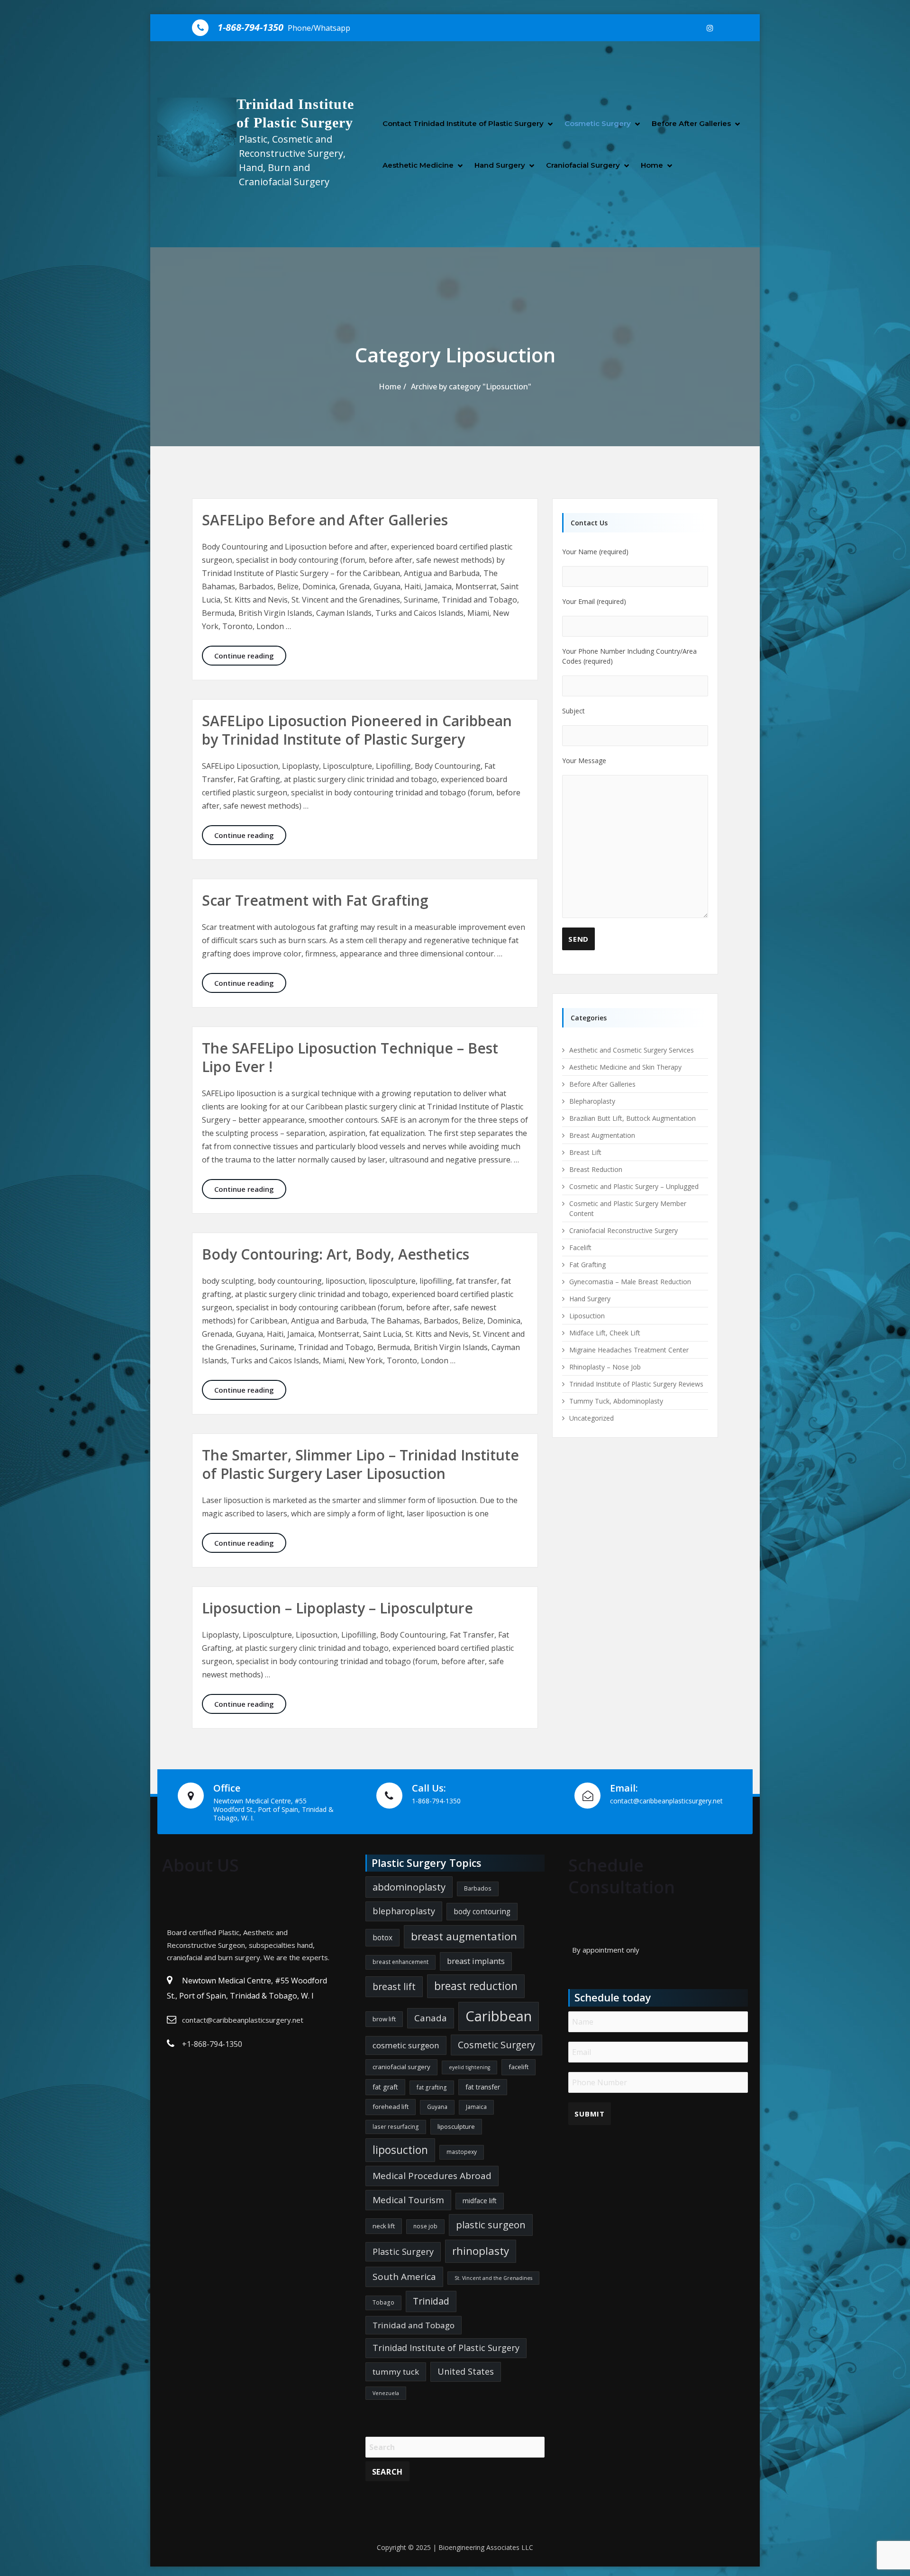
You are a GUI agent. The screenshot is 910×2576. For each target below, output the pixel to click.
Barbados (478, 1888)
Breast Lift (585, 1152)
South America (404, 2277)
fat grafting (432, 2087)
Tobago (383, 2302)
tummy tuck (396, 2372)
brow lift (384, 2019)
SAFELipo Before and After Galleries (325, 520)
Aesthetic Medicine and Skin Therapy (625, 1067)
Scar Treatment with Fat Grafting (315, 900)
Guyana (437, 2107)
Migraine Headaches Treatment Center (629, 1350)
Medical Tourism (408, 2200)
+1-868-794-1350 (212, 2044)
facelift (519, 2067)
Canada (431, 2018)
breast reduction (476, 1986)
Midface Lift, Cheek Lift (605, 1333)
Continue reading (250, 655)
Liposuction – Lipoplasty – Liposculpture (337, 1608)
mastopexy (462, 2152)
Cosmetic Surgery (598, 123)
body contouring (482, 1911)
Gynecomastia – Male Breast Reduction (630, 1282)
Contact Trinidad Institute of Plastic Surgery (463, 123)
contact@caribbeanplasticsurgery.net (243, 2020)
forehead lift (391, 2107)
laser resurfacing (396, 2127)
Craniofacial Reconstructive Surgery (623, 1230)
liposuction (400, 2150)
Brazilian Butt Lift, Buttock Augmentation (632, 1118)
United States (466, 2371)
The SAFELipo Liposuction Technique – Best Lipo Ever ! (350, 1057)
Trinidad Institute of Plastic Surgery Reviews (636, 1384)
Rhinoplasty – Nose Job (605, 1367)
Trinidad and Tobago (414, 2325)
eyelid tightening (469, 2067)
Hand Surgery (500, 165)
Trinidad (431, 2301)
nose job (425, 2226)
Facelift (580, 1247)
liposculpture (456, 2126)
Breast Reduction (596, 1169)
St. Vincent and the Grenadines (493, 2278)
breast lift (394, 1986)
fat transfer (483, 2087)
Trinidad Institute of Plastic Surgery (446, 2348)
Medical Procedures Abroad (432, 2176)
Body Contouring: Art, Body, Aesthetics (336, 1254)
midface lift (480, 2201)
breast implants (476, 1961)
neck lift (384, 2226)
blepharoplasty (404, 1911)
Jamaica (476, 2107)
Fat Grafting (587, 1265)
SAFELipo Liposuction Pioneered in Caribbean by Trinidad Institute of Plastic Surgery (357, 730)
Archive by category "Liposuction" (471, 387)
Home (652, 165)
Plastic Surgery (403, 2252)
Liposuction (587, 1316)
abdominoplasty (409, 1887)
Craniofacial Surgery (583, 165)
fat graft (385, 2087)
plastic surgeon (491, 2225)
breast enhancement (400, 1962)
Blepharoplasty (592, 1101)
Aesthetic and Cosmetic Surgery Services (632, 1050)
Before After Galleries (691, 123)
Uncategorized (591, 1418)
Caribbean (499, 2016)
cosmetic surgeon (406, 2045)
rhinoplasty (481, 2251)
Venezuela (386, 2393)
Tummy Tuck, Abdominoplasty (616, 1401)
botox (382, 1937)
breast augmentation (464, 1936)
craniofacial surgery (401, 2067)
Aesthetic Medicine (418, 165)
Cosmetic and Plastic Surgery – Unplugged (634, 1186)
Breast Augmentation (602, 1135)
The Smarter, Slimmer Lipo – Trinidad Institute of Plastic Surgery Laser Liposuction (360, 1464)
